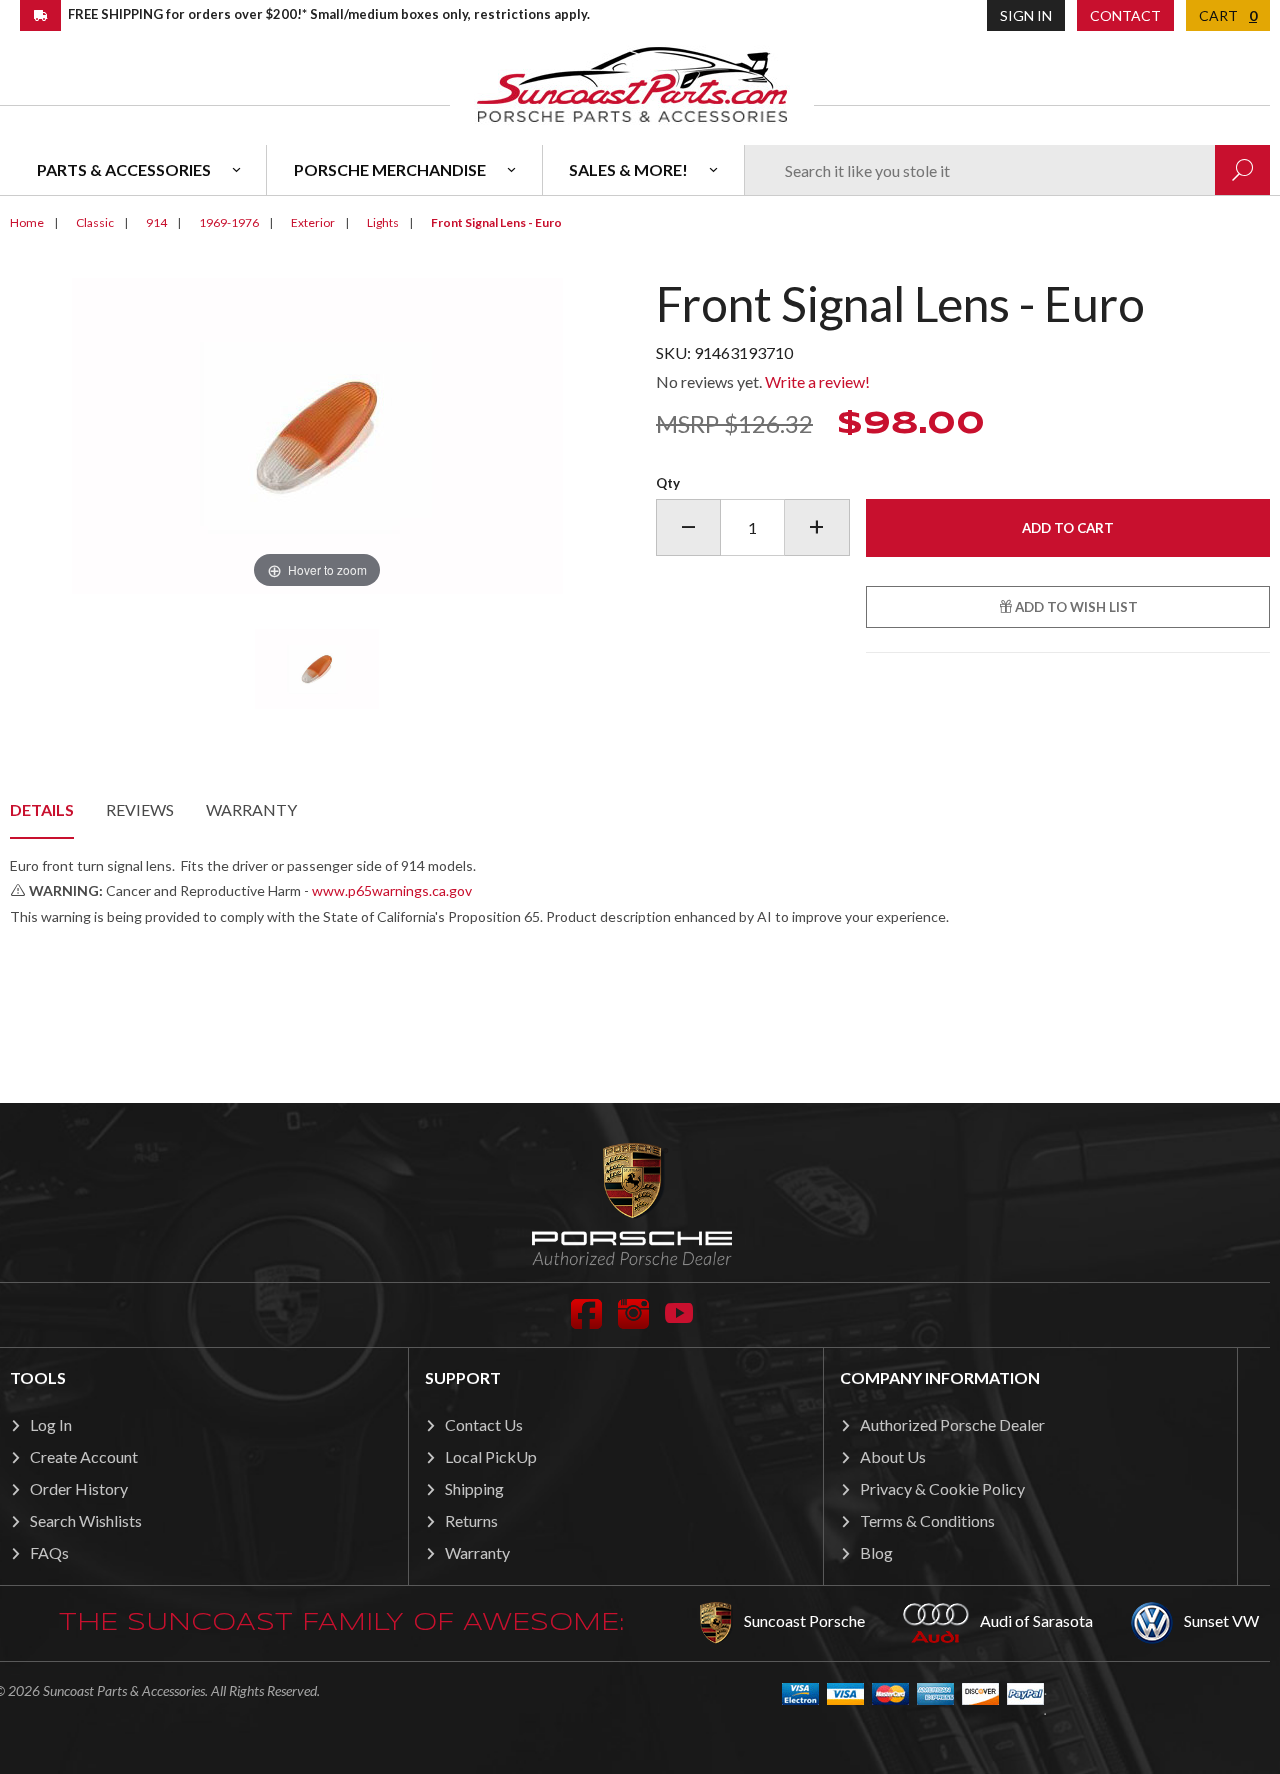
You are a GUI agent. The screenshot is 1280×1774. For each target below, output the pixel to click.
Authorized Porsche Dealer (952, 1424)
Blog (876, 1552)
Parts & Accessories (124, 169)
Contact (1125, 15)
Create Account (84, 1456)
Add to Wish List (1075, 607)
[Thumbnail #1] (317, 669)
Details (42, 809)
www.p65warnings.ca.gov (392, 890)
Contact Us (484, 1424)
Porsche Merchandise (390, 169)
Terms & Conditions (927, 1520)
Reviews (140, 809)
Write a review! (817, 381)
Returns (471, 1520)
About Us (893, 1456)
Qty (668, 483)
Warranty (251, 809)
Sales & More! (628, 169)
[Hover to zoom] (317, 433)
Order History (79, 1488)
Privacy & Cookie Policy (942, 1488)
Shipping (474, 1488)
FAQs (49, 1552)
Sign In (1026, 15)
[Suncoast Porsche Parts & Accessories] (632, 83)
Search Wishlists (86, 1520)
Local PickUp (491, 1456)
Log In (51, 1424)
